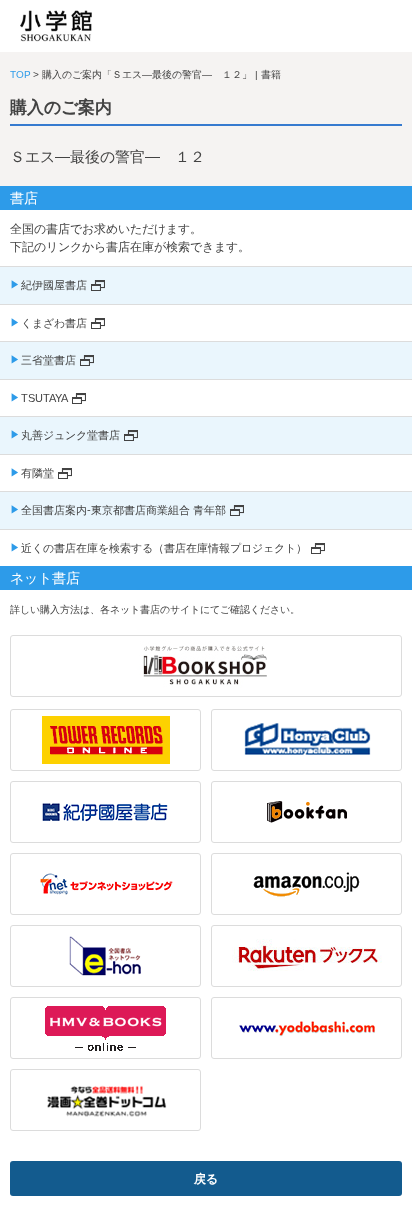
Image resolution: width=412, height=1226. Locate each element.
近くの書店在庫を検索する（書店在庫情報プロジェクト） (164, 548)
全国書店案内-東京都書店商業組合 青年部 (123, 510)
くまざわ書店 (54, 323)
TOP (20, 74)
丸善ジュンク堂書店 (70, 435)
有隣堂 (37, 473)
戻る (206, 1179)
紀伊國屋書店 (54, 285)
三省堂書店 (48, 360)
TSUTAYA (44, 398)
